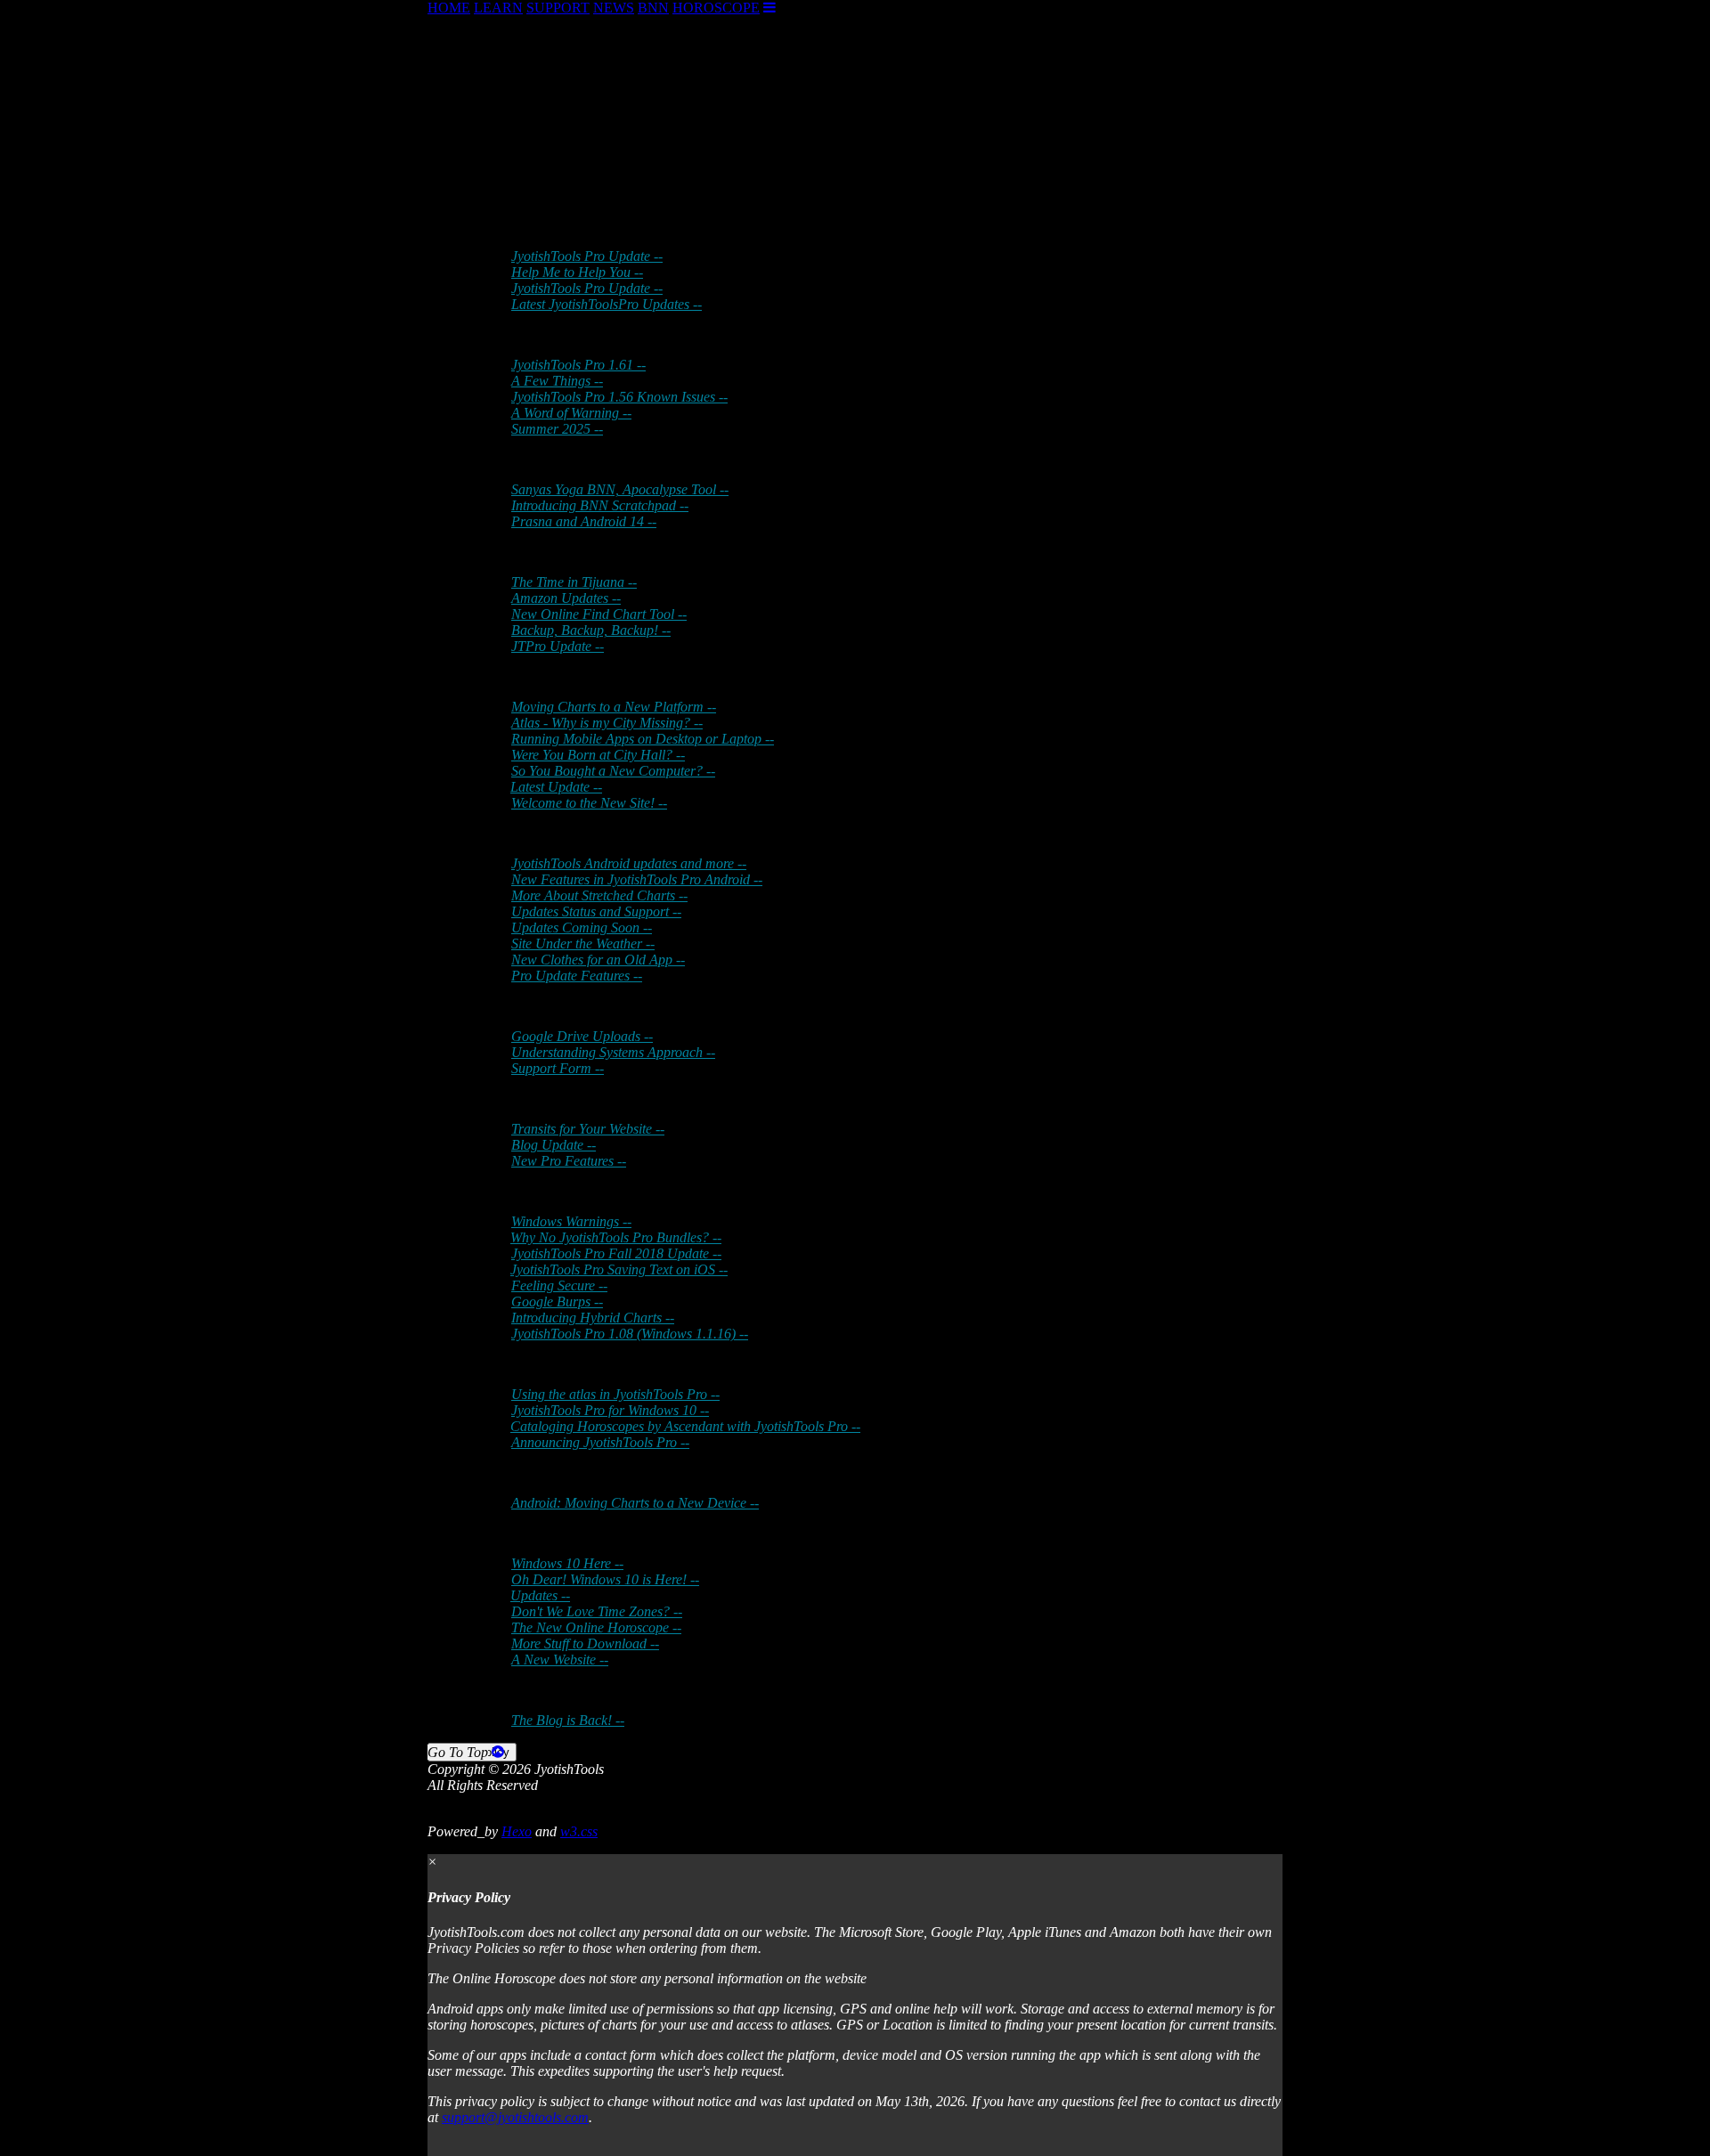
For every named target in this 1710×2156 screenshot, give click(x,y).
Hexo (517, 1831)
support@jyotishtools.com (515, 2117)
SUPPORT (558, 8)
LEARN (498, 8)
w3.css (579, 1831)
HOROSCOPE (716, 8)
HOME (449, 8)
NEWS (614, 8)
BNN (653, 8)
